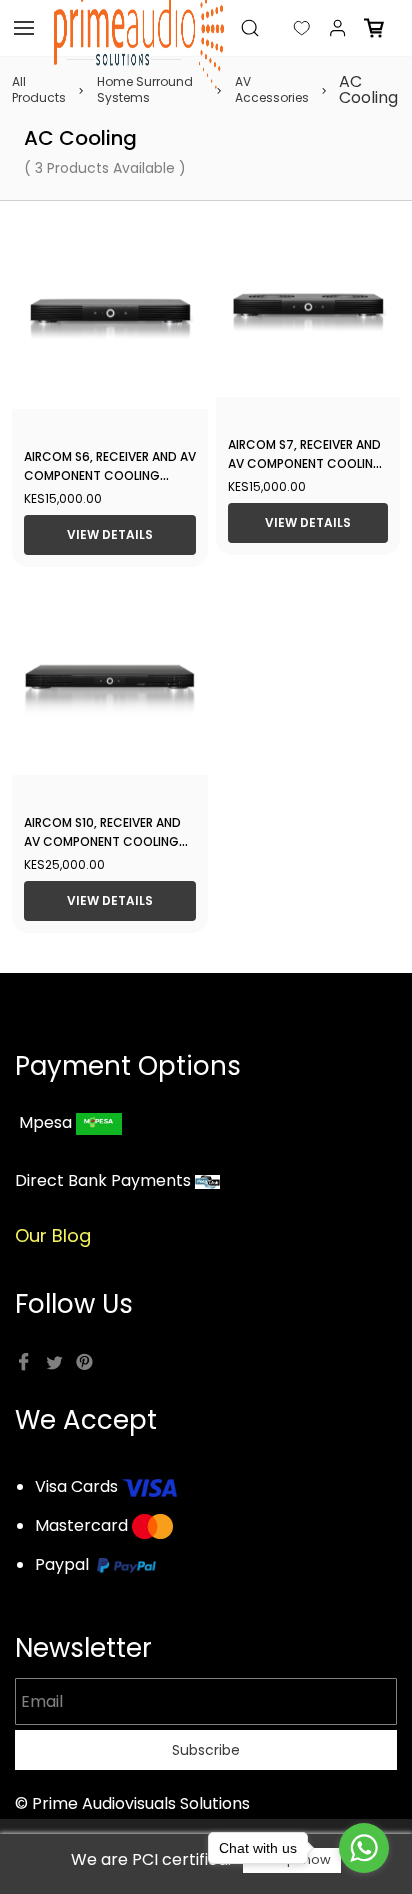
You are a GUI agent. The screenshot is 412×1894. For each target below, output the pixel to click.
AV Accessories (272, 90)
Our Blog (53, 1235)
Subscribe (206, 1750)
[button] (286, 28)
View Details (110, 534)
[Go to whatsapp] (364, 1848)
